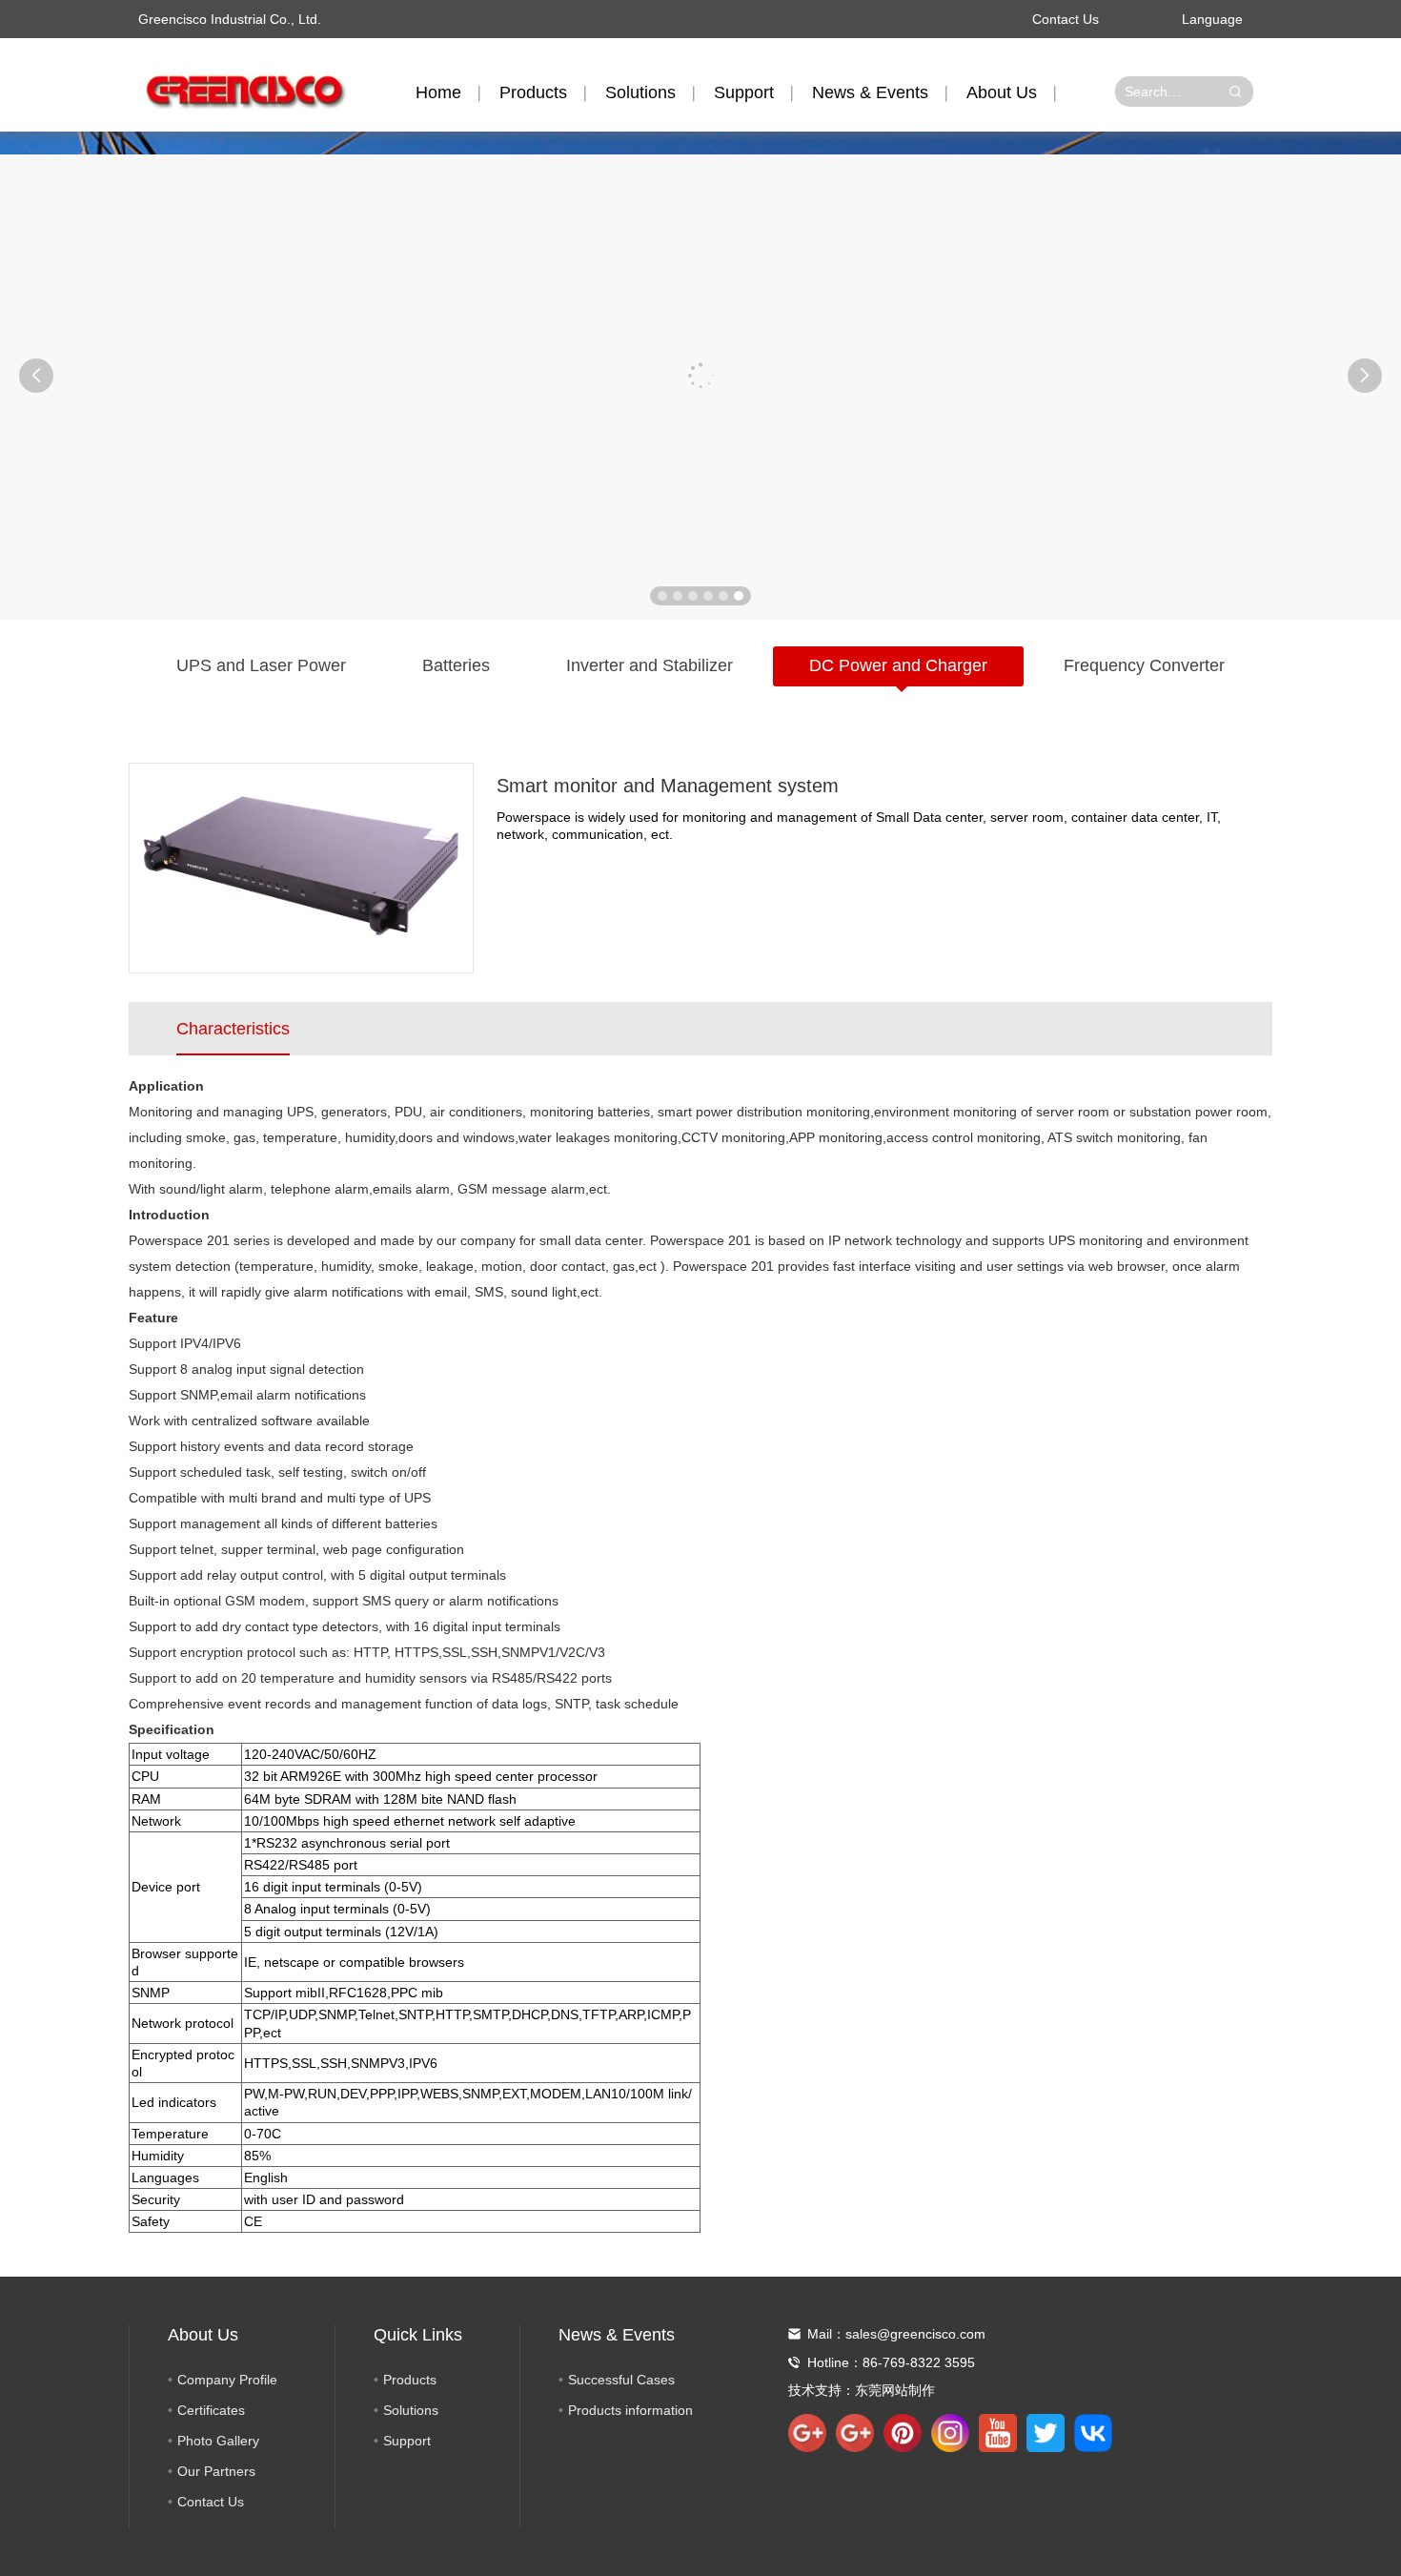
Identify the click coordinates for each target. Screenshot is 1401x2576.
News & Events (870, 92)
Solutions (640, 92)
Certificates (211, 2410)
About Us (1002, 92)
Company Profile (227, 2380)
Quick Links (418, 2335)
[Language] (1258, 19)
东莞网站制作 (895, 2390)
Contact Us (1066, 19)
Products (533, 92)
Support (744, 92)
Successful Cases (621, 2380)
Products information (630, 2410)
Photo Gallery (218, 2441)
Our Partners (216, 2471)
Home (438, 92)
